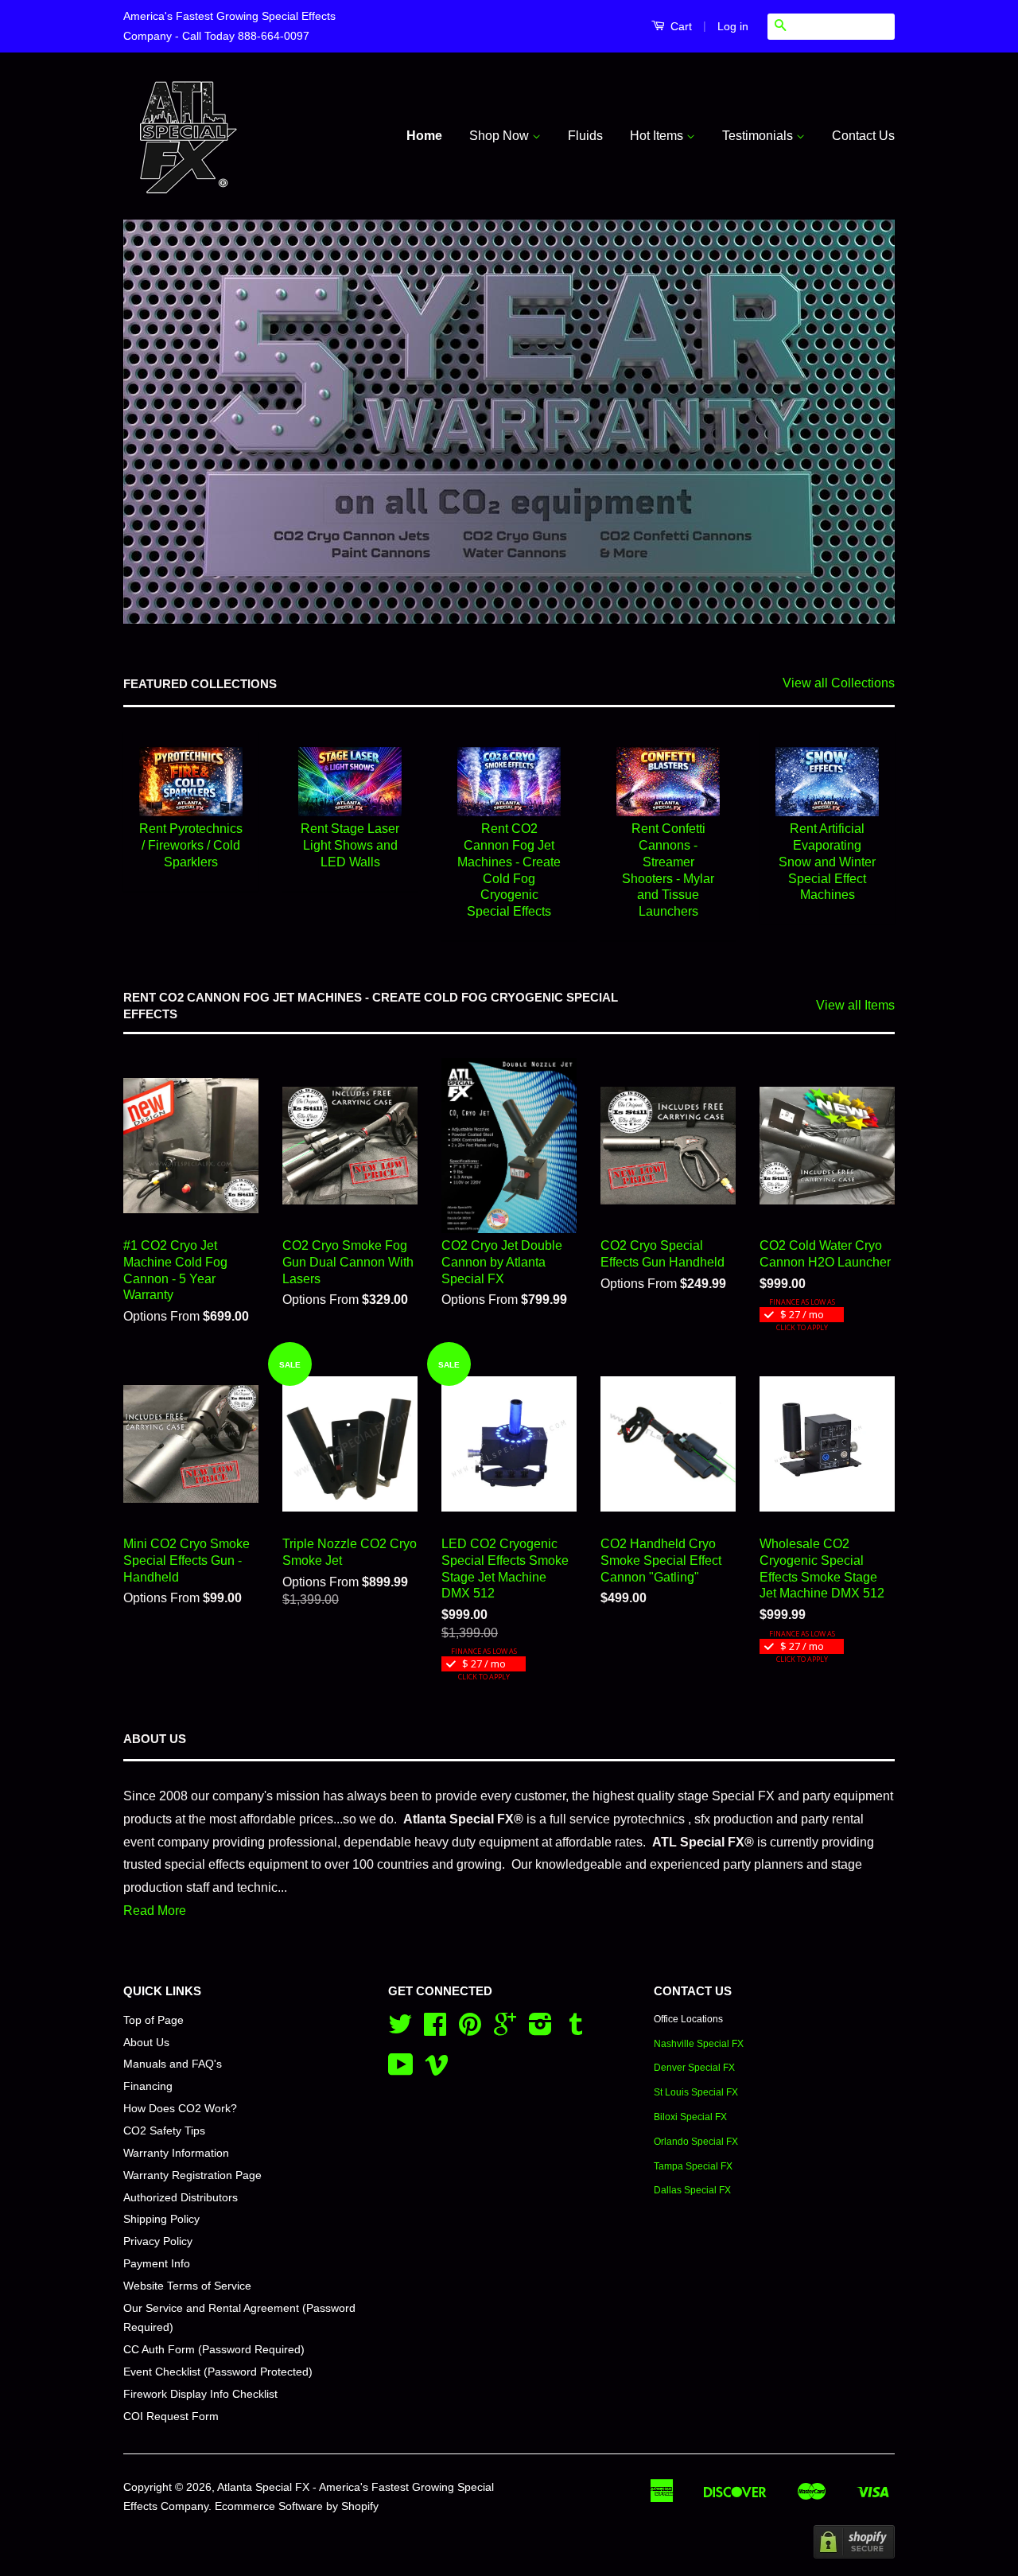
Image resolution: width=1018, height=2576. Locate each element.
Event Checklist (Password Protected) (218, 2372)
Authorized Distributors (181, 2198)
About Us (146, 2043)
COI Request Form (171, 2416)
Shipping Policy (161, 2219)
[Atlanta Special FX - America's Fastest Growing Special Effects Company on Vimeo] (437, 2070)
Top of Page (153, 2020)
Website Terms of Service (187, 2286)
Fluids (585, 136)
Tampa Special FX (693, 2166)
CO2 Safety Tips (164, 2131)
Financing (148, 2086)
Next (861, 422)
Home (424, 136)
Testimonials (759, 136)
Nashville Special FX (699, 2044)
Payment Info (157, 2264)
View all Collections (839, 683)
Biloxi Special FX (690, 2117)
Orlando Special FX (696, 2142)
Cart (680, 26)
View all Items (855, 1005)
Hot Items (658, 136)
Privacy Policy (158, 2241)
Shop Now (501, 136)
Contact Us (863, 136)
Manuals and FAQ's (173, 2064)
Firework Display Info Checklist (200, 2394)
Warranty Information (176, 2153)
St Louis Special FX (696, 2092)
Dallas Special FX (692, 2190)
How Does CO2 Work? (180, 2109)
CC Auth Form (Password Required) (214, 2350)
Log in (733, 26)
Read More (155, 1911)
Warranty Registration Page (192, 2175)
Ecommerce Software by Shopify (297, 2506)
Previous (157, 422)
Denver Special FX (694, 2068)
